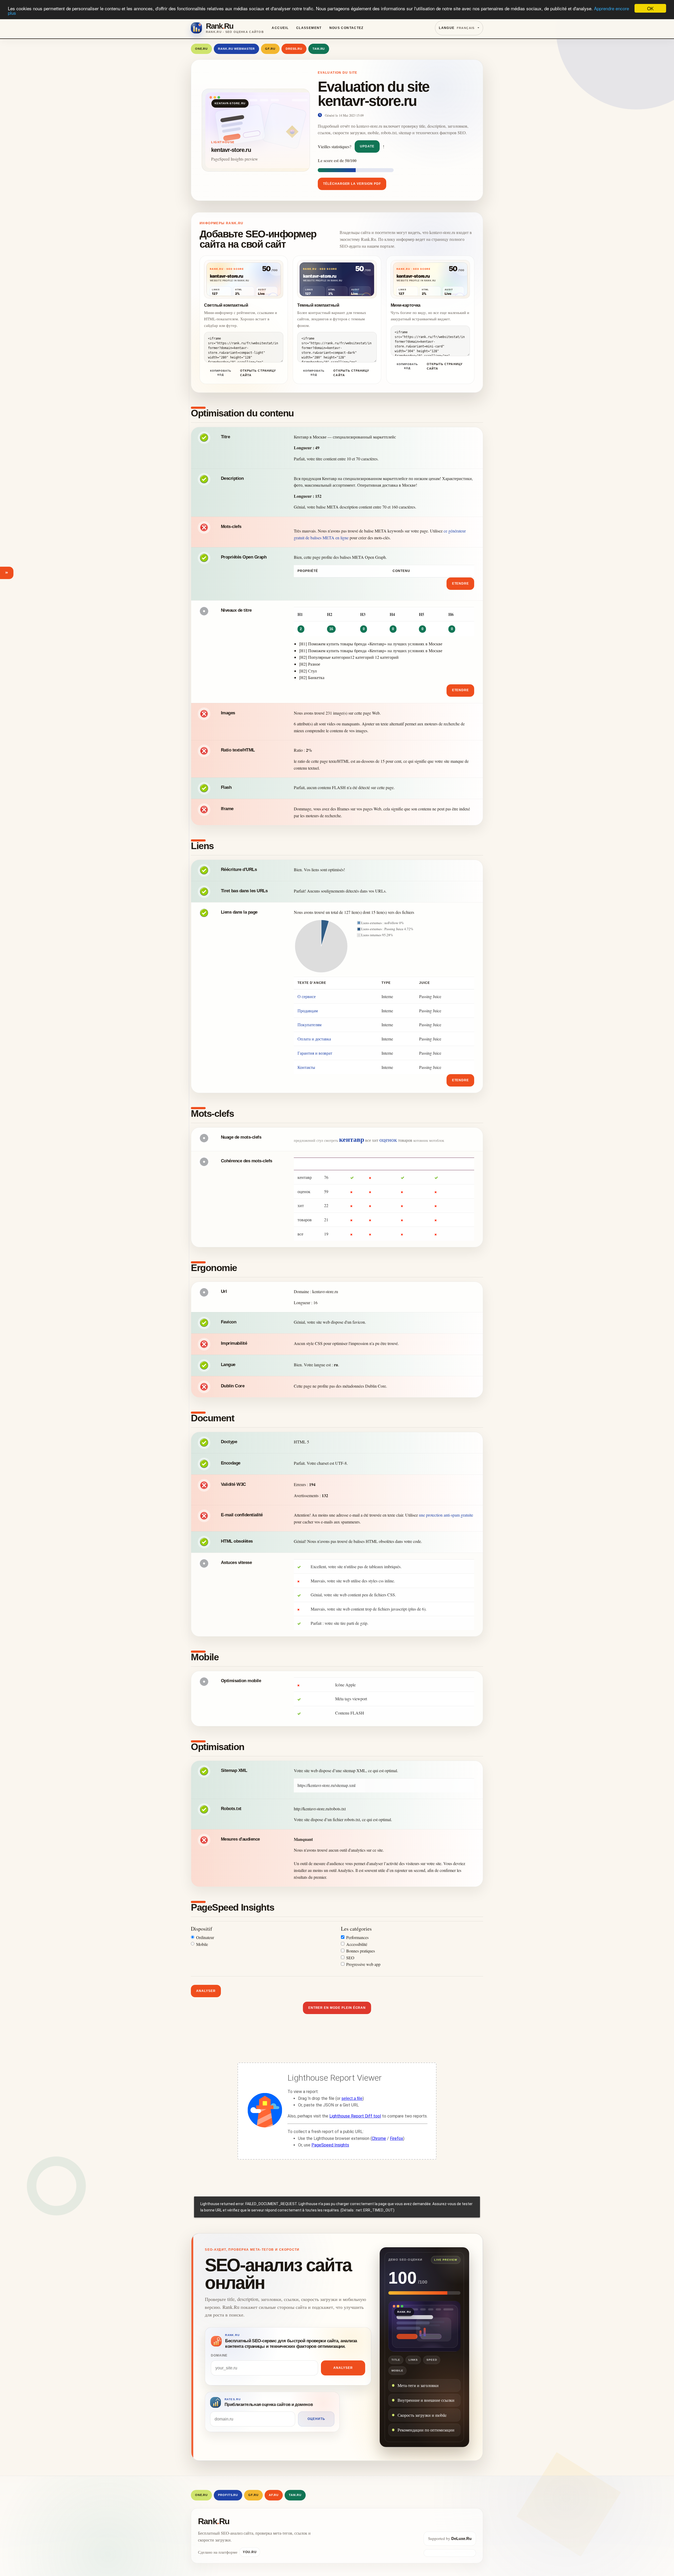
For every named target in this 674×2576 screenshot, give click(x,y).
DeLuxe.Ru (461, 2538)
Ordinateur (205, 1937)
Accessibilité (357, 1944)
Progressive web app (363, 1964)
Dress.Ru (294, 49)
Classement (309, 28)
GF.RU (270, 49)
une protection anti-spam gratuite (446, 1515)
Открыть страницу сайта (258, 373)
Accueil (280, 28)
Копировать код (221, 373)
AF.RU (274, 2495)
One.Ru (201, 49)
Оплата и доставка (314, 1039)
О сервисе (307, 996)
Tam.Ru (319, 49)
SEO (350, 1958)
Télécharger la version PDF (352, 184)
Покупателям (309, 1025)
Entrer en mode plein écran (337, 2008)
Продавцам (308, 1011)
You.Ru (250, 2552)
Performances (357, 1937)
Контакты (306, 1067)
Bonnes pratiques (361, 1951)
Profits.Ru (228, 2495)
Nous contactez (346, 28)
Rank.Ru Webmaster (236, 49)
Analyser (206, 1991)
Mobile (202, 1944)
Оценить (316, 2419)
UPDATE (367, 146)
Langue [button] (457, 28)
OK (650, 8)
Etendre (461, 584)
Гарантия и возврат (315, 1053)
